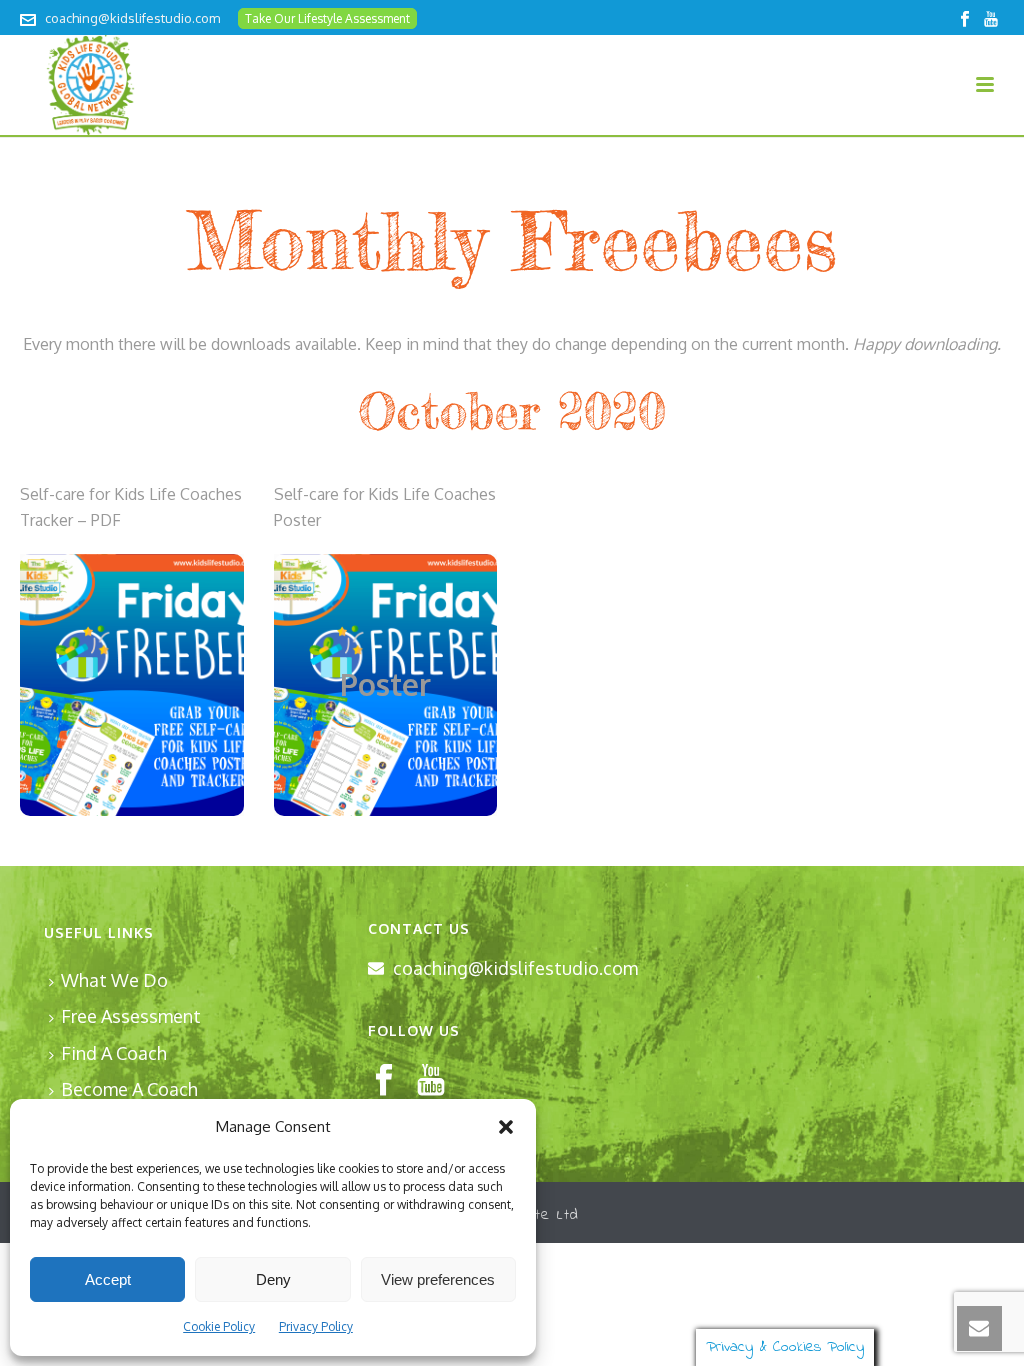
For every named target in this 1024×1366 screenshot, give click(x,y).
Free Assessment (131, 1016)
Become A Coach (129, 1089)
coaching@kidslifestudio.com (132, 18)
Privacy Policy (316, 1326)
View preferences (438, 1279)
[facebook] (384, 1081)
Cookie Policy (219, 1326)
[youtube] (431, 1081)
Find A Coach (114, 1053)
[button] (506, 1127)
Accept (108, 1279)
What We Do (114, 980)
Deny (273, 1279)
